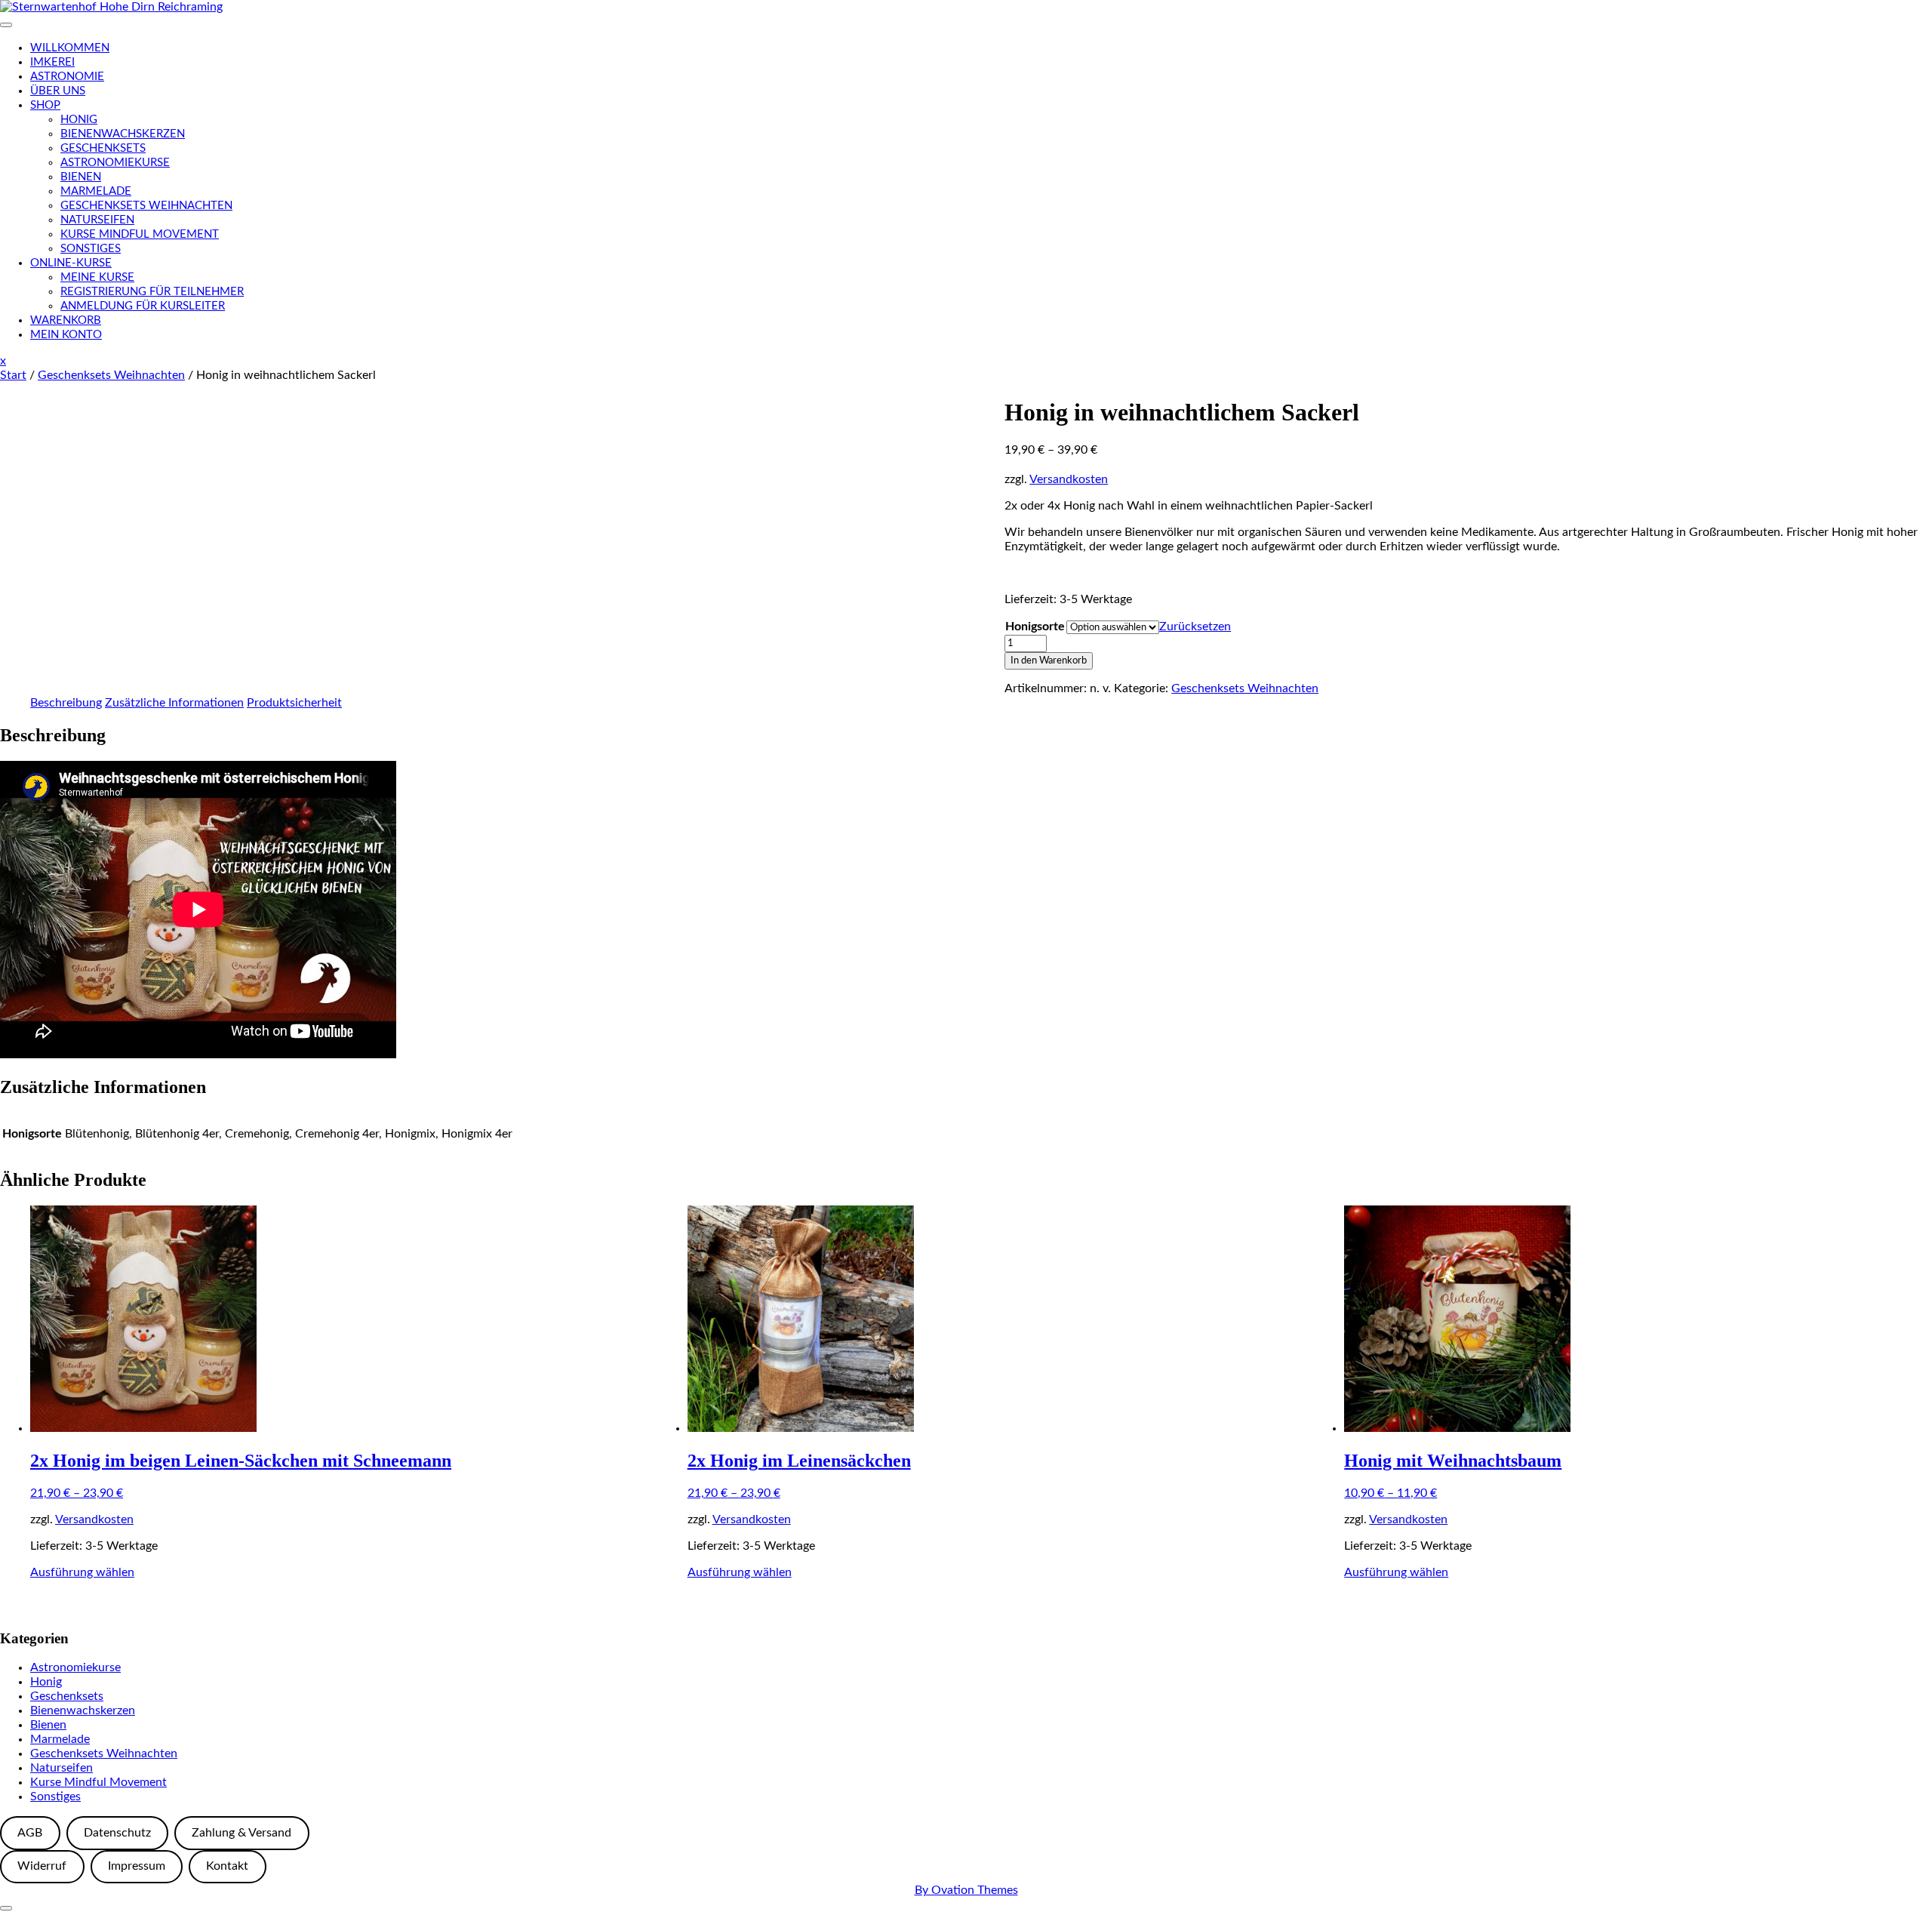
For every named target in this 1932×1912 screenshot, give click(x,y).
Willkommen (70, 48)
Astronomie (67, 77)
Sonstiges (91, 249)
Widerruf (42, 1866)
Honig (79, 120)
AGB (30, 1833)
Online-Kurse (71, 263)
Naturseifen (97, 220)
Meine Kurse (97, 277)
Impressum (137, 1866)
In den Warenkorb (1049, 660)
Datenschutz (117, 1833)
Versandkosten (1069, 479)
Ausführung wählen (82, 1572)
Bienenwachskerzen (123, 134)
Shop (45, 105)
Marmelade (96, 191)
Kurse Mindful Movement (140, 234)
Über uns (58, 91)
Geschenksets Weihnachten (146, 206)
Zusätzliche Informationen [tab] (174, 703)
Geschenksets (103, 148)
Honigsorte (1035, 627)
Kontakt (227, 1866)
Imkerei (52, 62)
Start (13, 375)
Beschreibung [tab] (66, 703)
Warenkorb (66, 320)
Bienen (81, 177)
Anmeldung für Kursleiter (143, 306)
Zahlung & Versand (241, 1833)
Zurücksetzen (1195, 627)
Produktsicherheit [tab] (294, 703)
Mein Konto (66, 335)
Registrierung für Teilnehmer (152, 292)
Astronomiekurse (115, 163)
